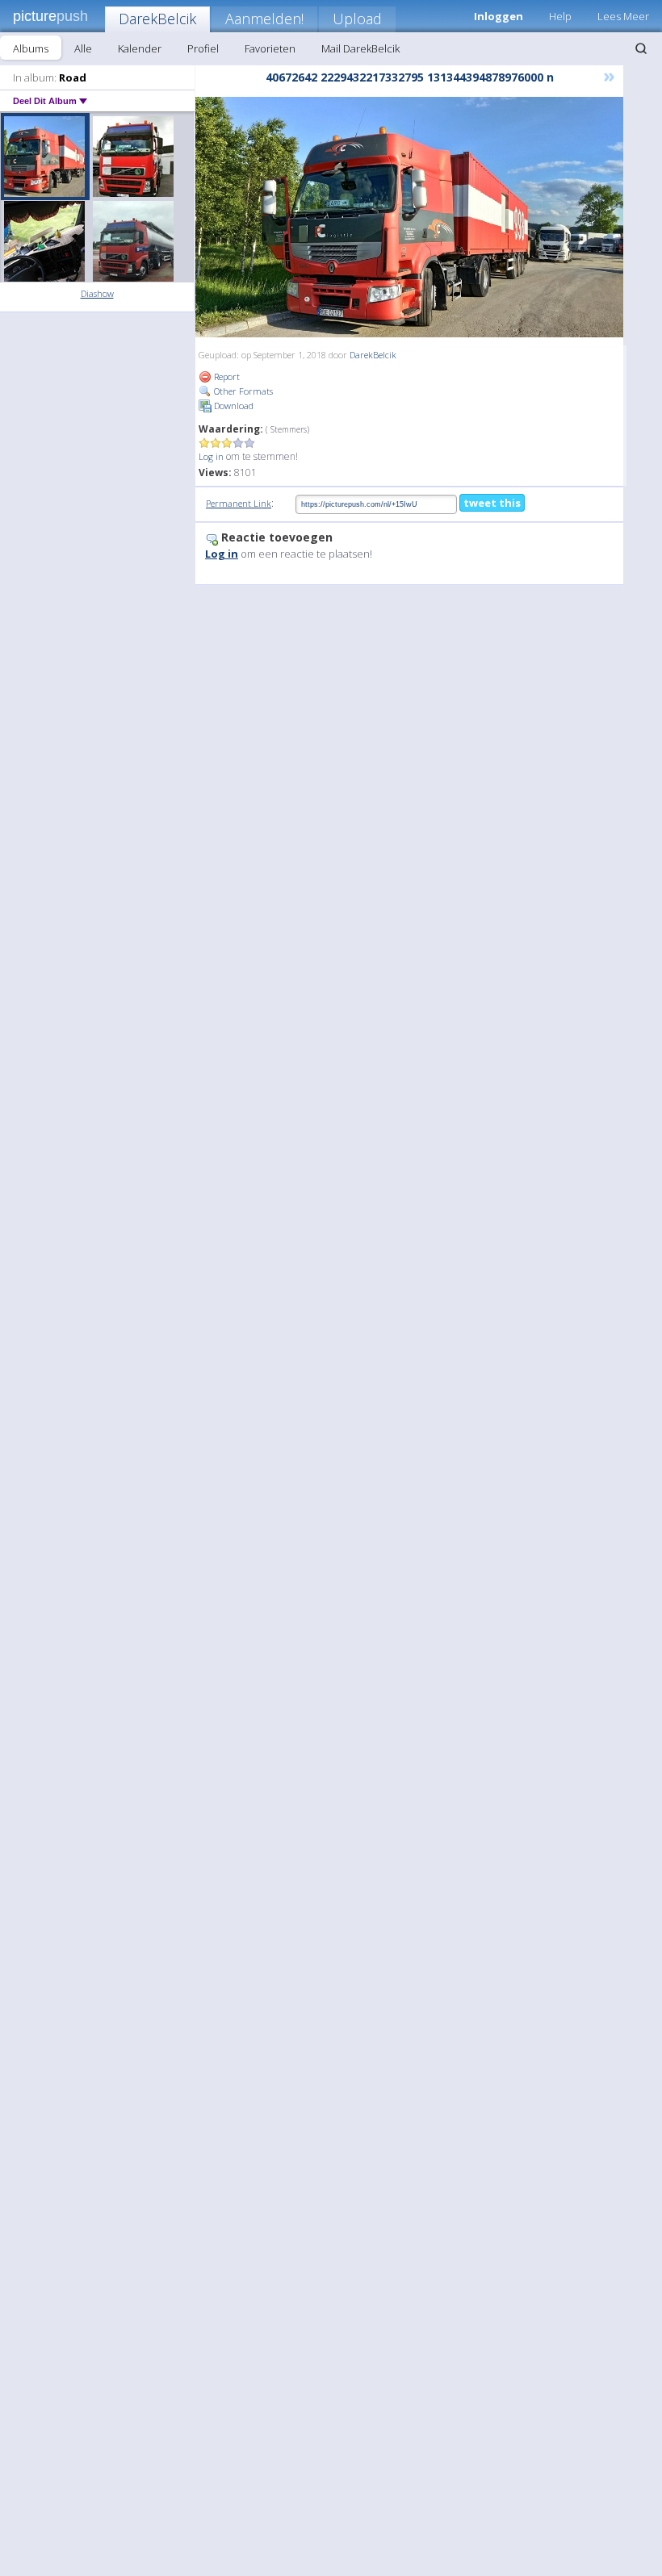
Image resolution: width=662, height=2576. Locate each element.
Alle (83, 48)
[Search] (641, 48)
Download (233, 406)
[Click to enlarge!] (409, 217)
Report (226, 376)
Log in (211, 456)
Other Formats (242, 391)
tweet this (492, 503)
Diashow (97, 293)
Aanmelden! (264, 19)
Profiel (203, 48)
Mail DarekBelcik (360, 48)
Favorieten (270, 48)
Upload (357, 19)
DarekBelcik (157, 19)
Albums (31, 48)
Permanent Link (239, 503)
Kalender (140, 48)
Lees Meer (623, 16)
